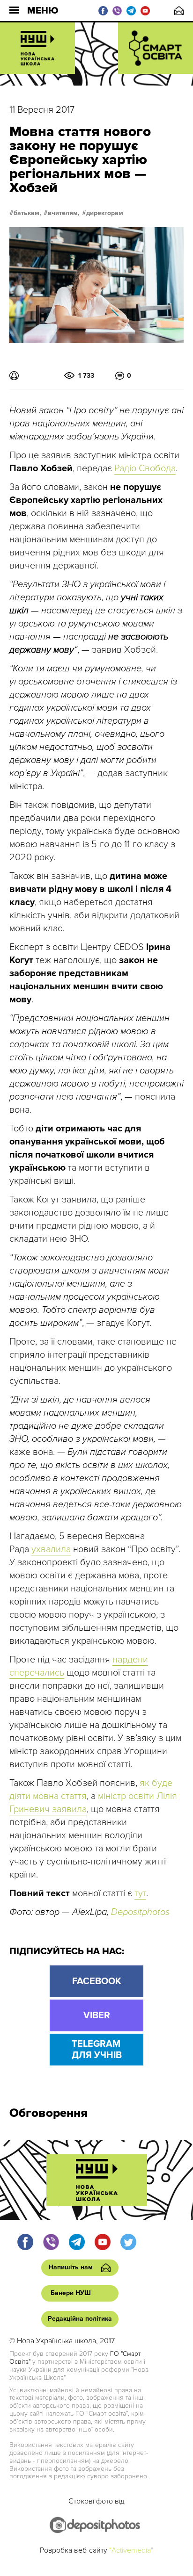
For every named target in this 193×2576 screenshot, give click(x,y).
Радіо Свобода (145, 468)
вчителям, (64, 213)
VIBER (97, 2015)
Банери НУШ (71, 2293)
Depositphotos (140, 1912)
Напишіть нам (179, 11)
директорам (105, 213)
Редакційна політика (80, 2319)
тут (140, 1893)
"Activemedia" (131, 2550)
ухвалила (51, 1549)
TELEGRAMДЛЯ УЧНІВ (97, 2050)
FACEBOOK (97, 1981)
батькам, (27, 213)
